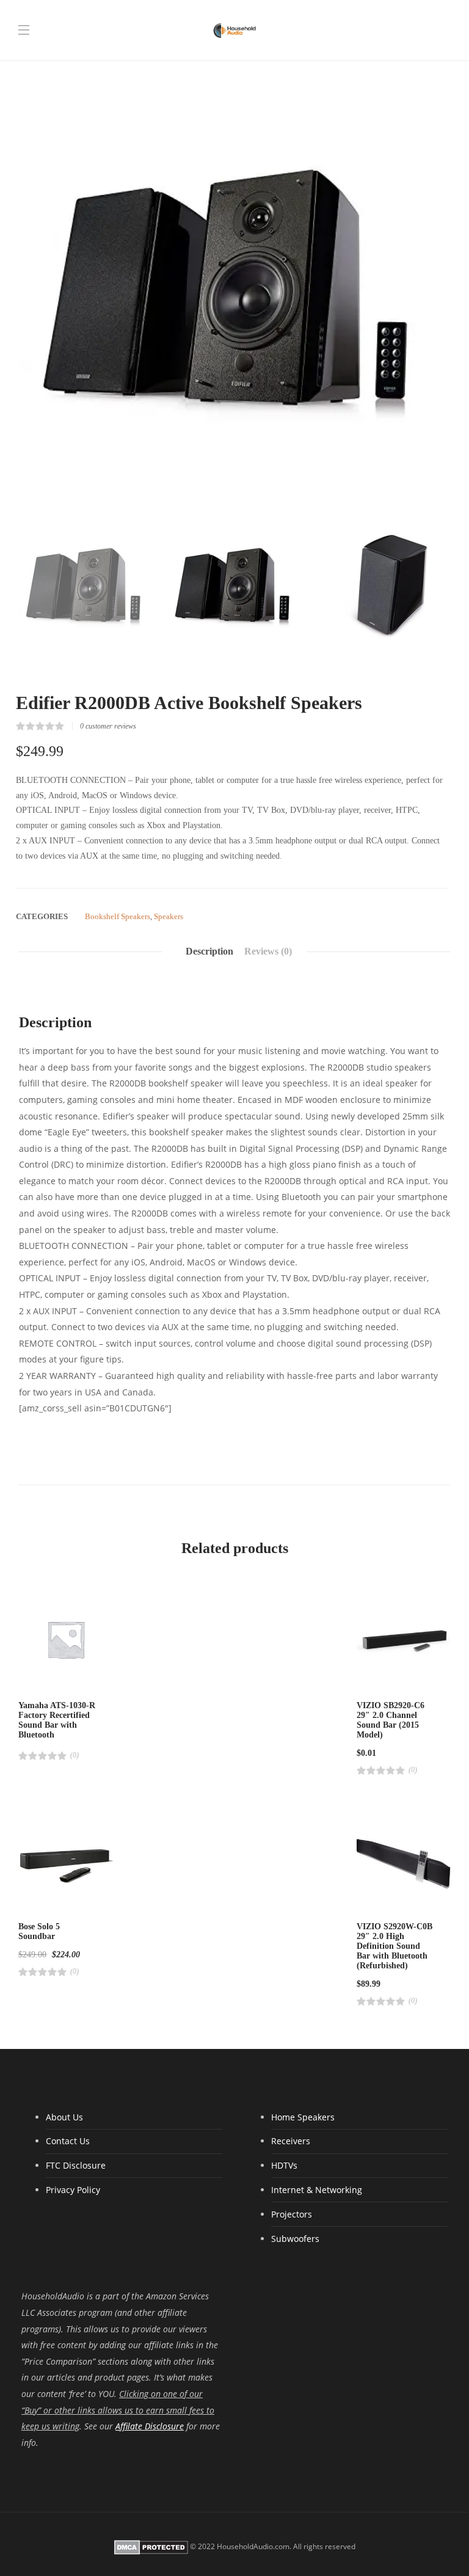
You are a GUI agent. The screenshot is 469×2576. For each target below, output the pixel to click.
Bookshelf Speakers (118, 916)
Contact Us (68, 2141)
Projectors (292, 2214)
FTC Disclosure (76, 2165)
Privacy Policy (73, 2190)
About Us (64, 2117)
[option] (234, 286)
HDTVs (284, 2165)
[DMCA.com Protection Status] (151, 2547)
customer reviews (108, 726)
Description (209, 951)
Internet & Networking (317, 2190)
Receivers (291, 2141)
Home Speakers (303, 2117)
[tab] (209, 951)
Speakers (169, 916)
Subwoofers (295, 2239)
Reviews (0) (268, 951)
